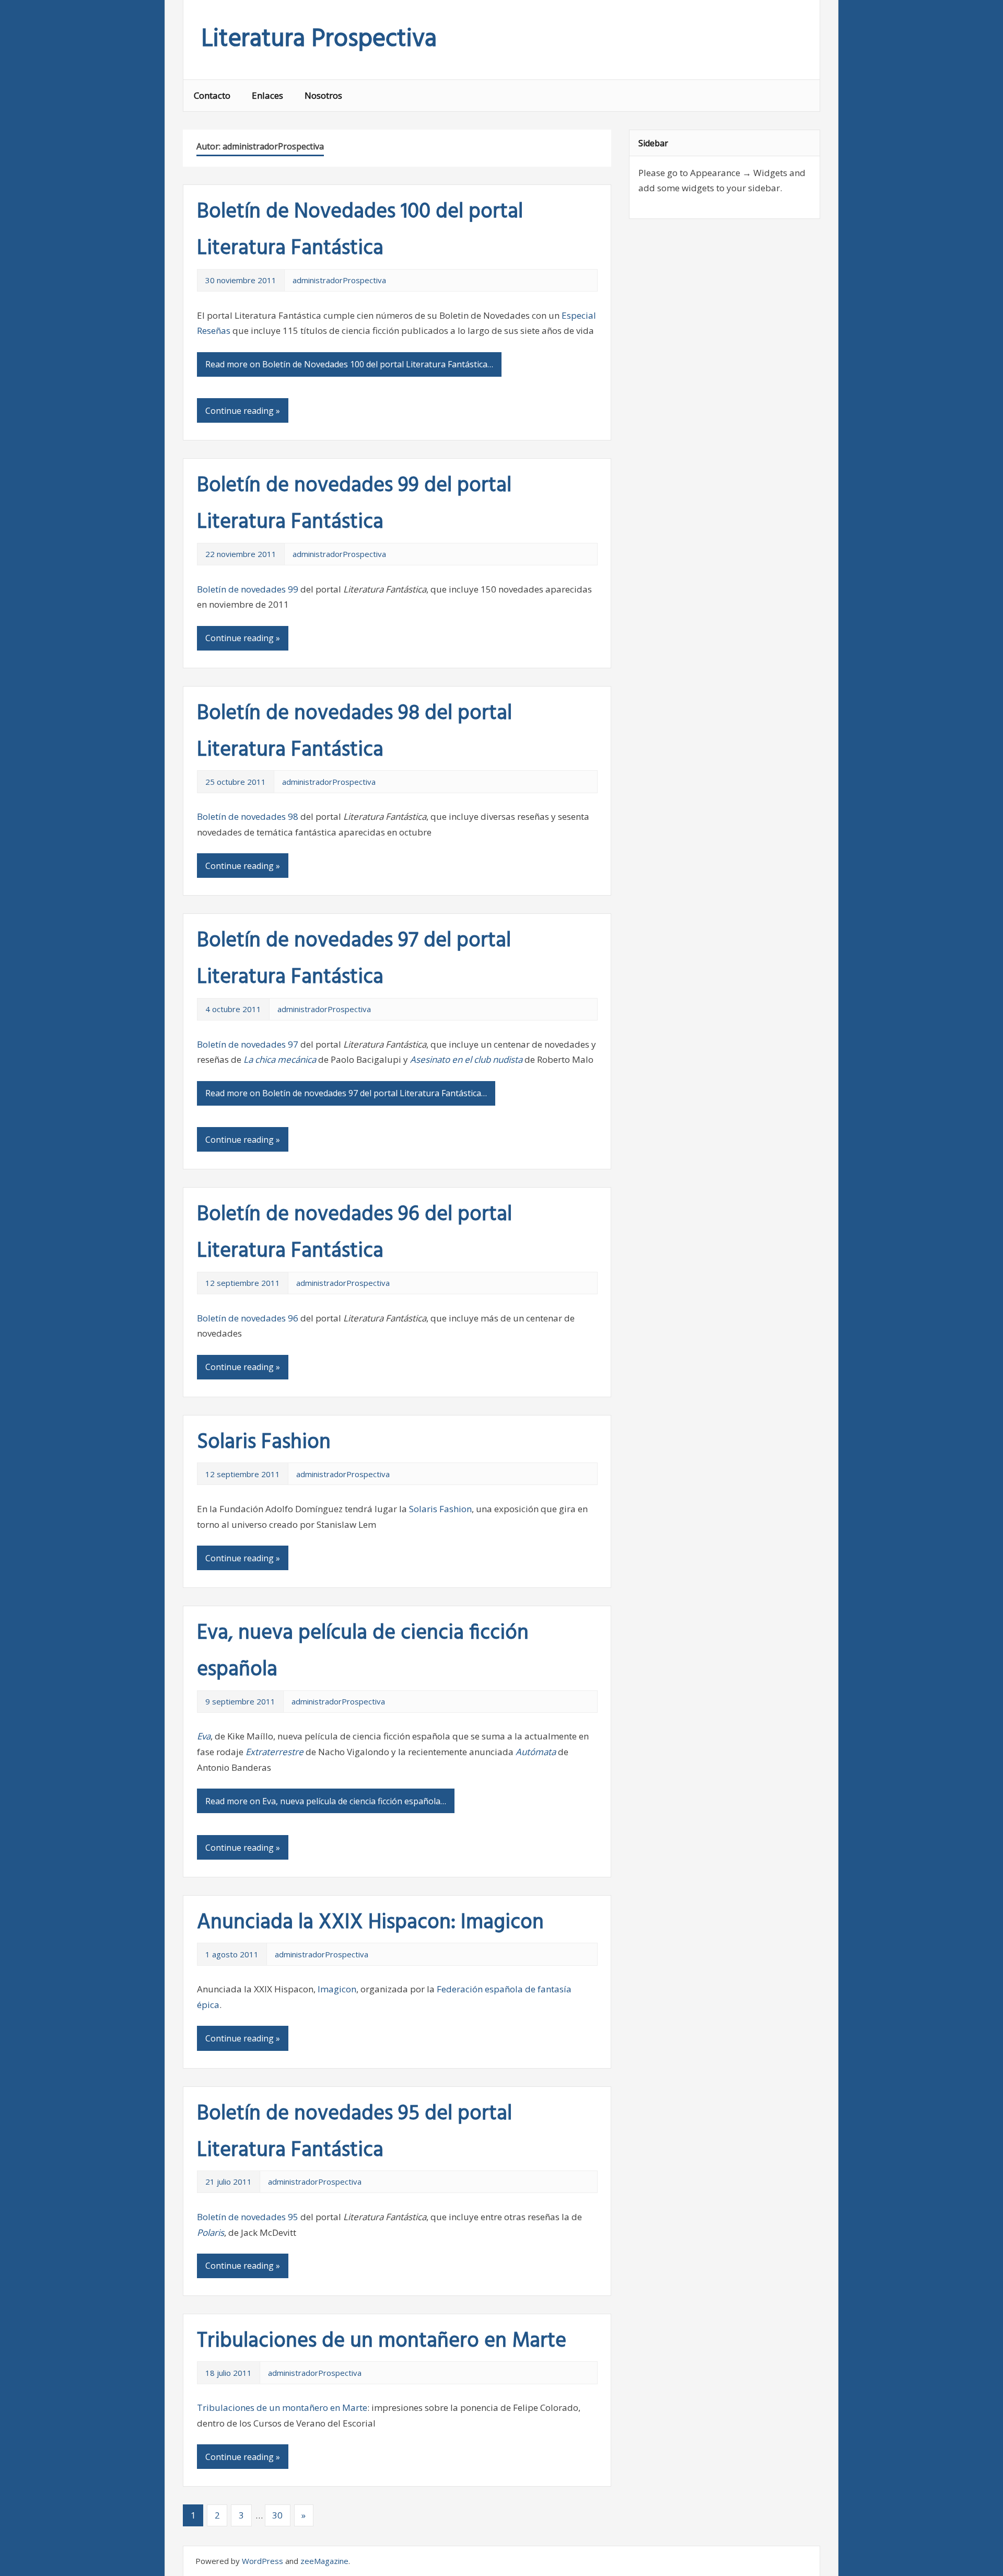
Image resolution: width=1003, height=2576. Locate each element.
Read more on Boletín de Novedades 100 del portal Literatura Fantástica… (349, 364)
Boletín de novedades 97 (248, 1044)
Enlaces (267, 95)
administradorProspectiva (339, 280)
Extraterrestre (275, 1752)
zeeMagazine (324, 2561)
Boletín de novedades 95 (248, 2217)
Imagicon (337, 1989)
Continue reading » (243, 411)
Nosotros (323, 95)
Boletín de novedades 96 (248, 1318)
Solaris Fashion (264, 1443)
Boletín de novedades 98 (248, 816)
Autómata (537, 1752)
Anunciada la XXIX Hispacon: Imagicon (370, 1923)
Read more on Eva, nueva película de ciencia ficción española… (326, 1801)
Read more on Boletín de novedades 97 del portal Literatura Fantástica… (346, 1093)
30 (277, 2515)
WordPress (263, 2561)
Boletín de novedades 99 (248, 589)
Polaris (211, 2232)
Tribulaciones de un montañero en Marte (382, 2341)
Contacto (212, 95)
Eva (204, 1736)
